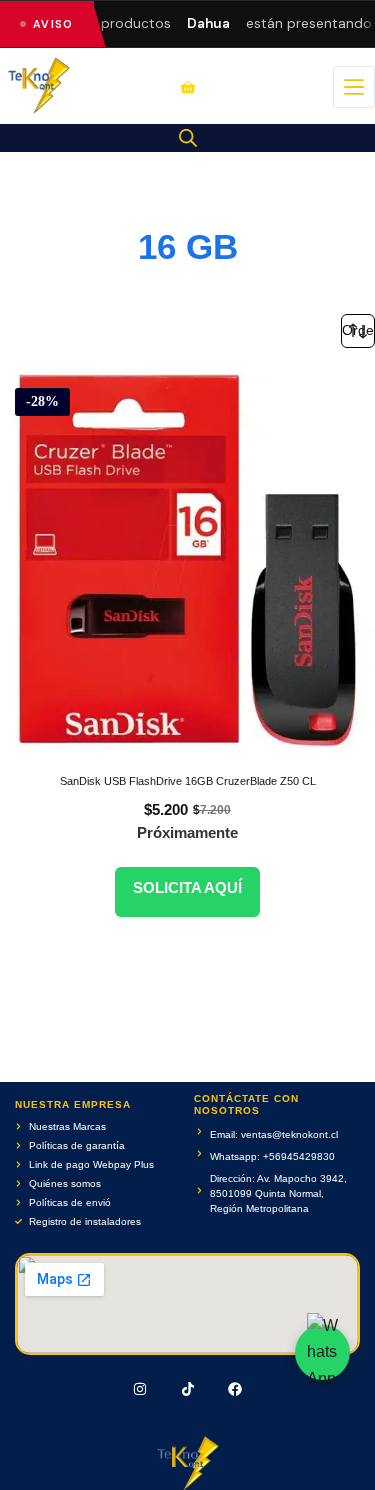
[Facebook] (235, 1389)
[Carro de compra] (188, 87)
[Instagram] (140, 1389)
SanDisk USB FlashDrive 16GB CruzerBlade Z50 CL (188, 781)
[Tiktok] (188, 1389)
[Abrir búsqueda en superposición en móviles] (188, 138)
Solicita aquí (187, 887)
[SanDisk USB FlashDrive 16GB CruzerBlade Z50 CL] (187, 560)
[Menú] (354, 87)
